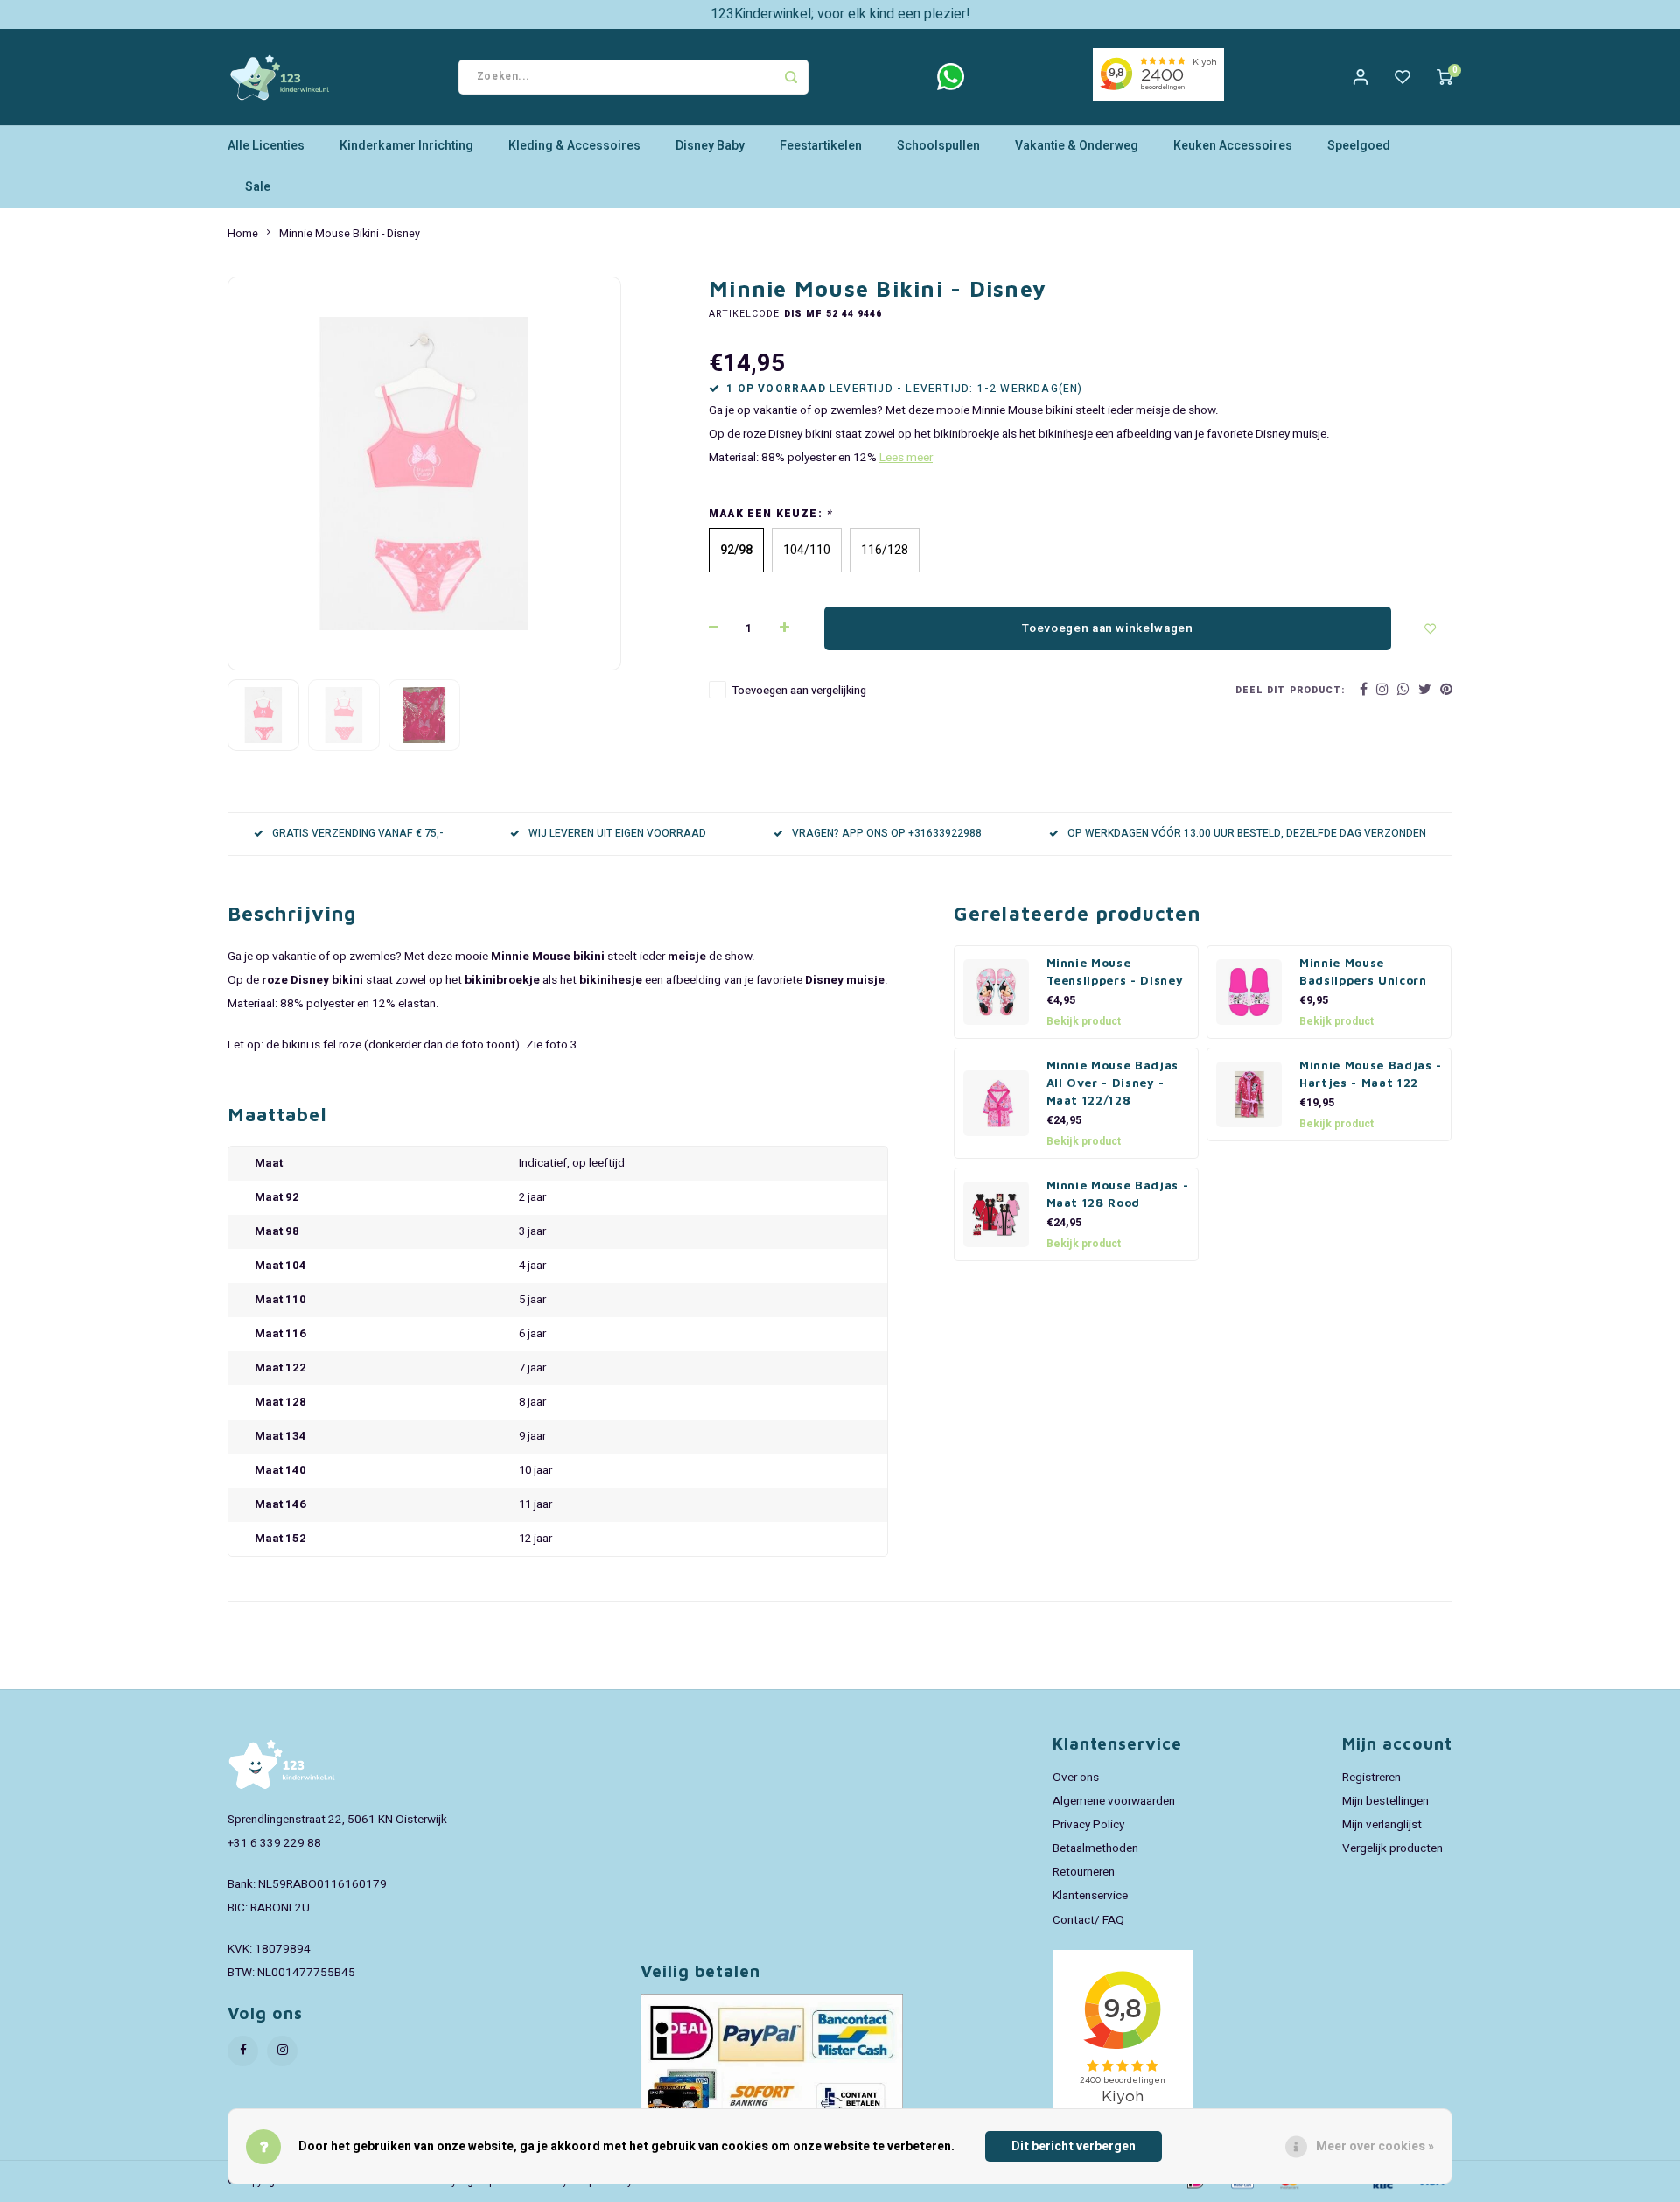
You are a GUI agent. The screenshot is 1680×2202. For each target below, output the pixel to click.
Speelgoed (1359, 146)
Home (243, 234)
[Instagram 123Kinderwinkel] (282, 2051)
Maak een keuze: (770, 514)
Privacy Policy (1088, 1825)
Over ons (1076, 1778)
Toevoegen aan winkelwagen (1108, 628)
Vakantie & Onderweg (1077, 146)
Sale (258, 187)
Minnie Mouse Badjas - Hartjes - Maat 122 (1371, 1074)
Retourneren (1084, 1872)
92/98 (736, 550)
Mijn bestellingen (1386, 1801)
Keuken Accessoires (1233, 146)
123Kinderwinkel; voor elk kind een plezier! (840, 14)
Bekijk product (1084, 1021)
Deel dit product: (1290, 690)
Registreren (1372, 1778)
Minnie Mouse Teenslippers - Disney (1115, 971)
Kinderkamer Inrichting (406, 146)
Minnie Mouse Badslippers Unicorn (1363, 971)
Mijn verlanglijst (1382, 1825)
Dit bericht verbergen (1074, 2146)
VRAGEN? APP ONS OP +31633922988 (887, 834)
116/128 (885, 550)
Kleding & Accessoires (574, 146)
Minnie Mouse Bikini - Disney (350, 234)
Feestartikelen (821, 146)
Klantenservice (1090, 1896)
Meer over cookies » (1375, 2146)
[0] (1445, 77)
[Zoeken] (791, 77)
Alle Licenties (266, 146)
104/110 (807, 550)
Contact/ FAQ (1088, 1920)
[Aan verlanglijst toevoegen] (1431, 628)
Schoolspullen (938, 146)
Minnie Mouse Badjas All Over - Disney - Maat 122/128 (1113, 1083)
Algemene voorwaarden (1114, 1801)
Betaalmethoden (1095, 1848)
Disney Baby (710, 146)
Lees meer (906, 458)
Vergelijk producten (1393, 1848)
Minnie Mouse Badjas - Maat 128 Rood (1118, 1194)
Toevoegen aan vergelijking (799, 691)
